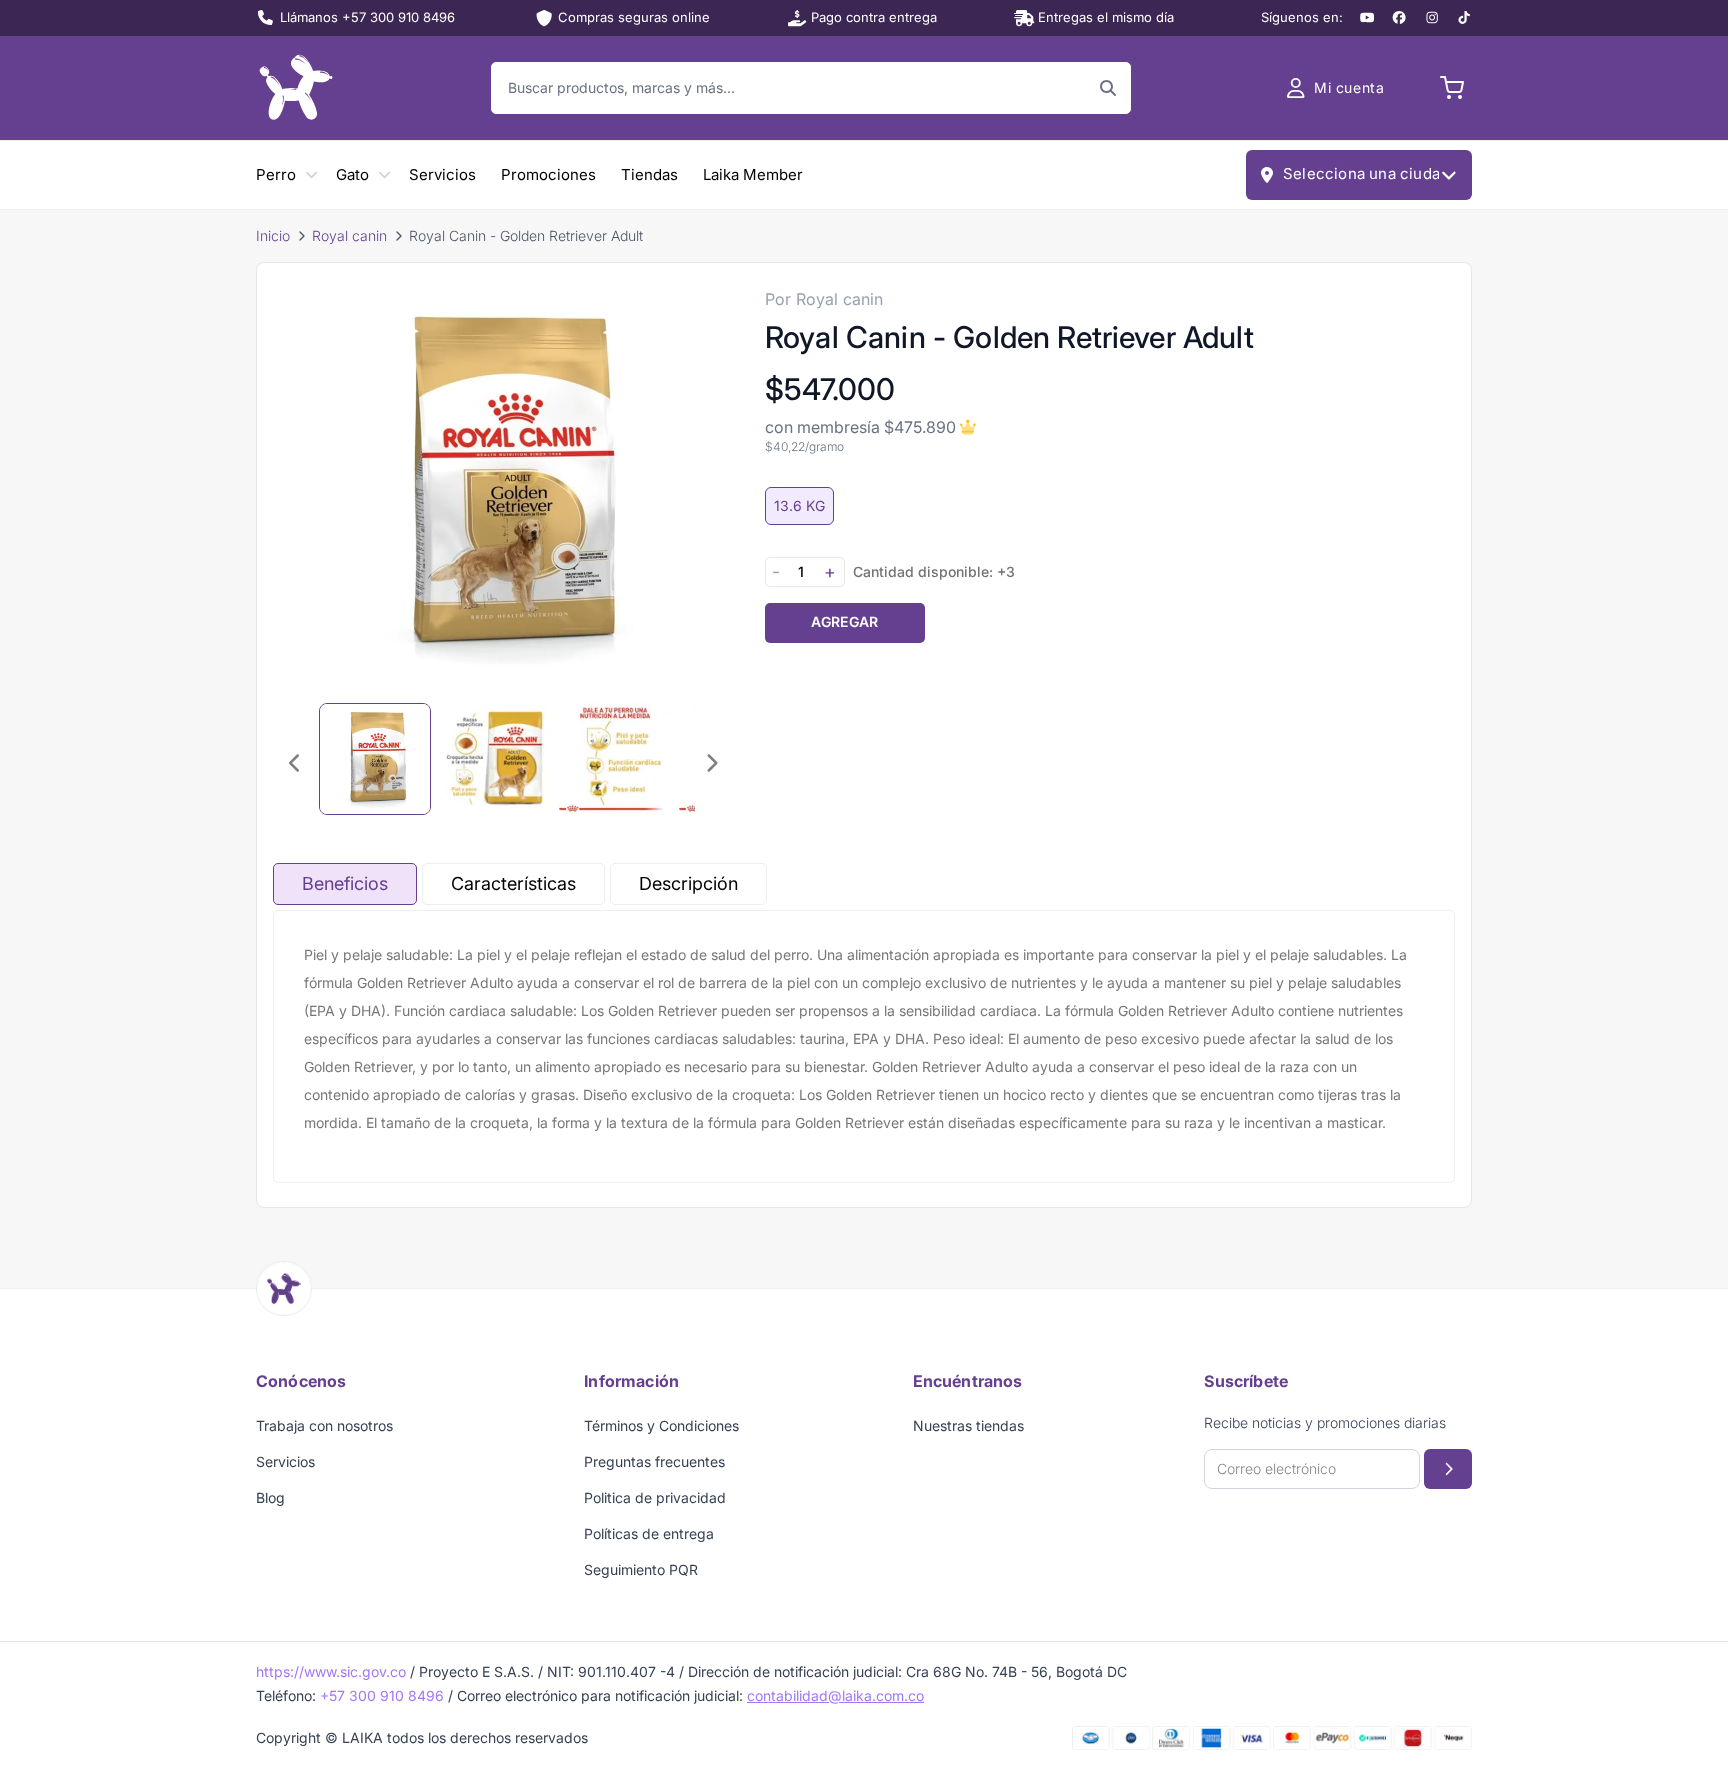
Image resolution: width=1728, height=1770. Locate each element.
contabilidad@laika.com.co (835, 1695)
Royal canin (349, 235)
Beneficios (345, 883)
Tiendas (649, 174)
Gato (352, 174)
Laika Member (753, 174)
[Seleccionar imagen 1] (375, 759)
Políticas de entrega (649, 1533)
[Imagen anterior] (295, 763)
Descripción (688, 883)
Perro (276, 174)
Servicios (442, 174)
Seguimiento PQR (641, 1569)
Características (513, 883)
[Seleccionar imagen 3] (615, 759)
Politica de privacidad (655, 1497)
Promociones (548, 174)
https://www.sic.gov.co (331, 1671)
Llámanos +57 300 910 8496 (367, 17)
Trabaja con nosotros (324, 1425)
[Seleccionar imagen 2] (495, 759)
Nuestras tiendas (968, 1425)
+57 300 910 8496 (382, 1695)
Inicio (273, 235)
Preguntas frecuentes (654, 1461)
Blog (270, 1497)
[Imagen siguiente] (711, 763)
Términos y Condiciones (661, 1425)
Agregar (844, 621)
